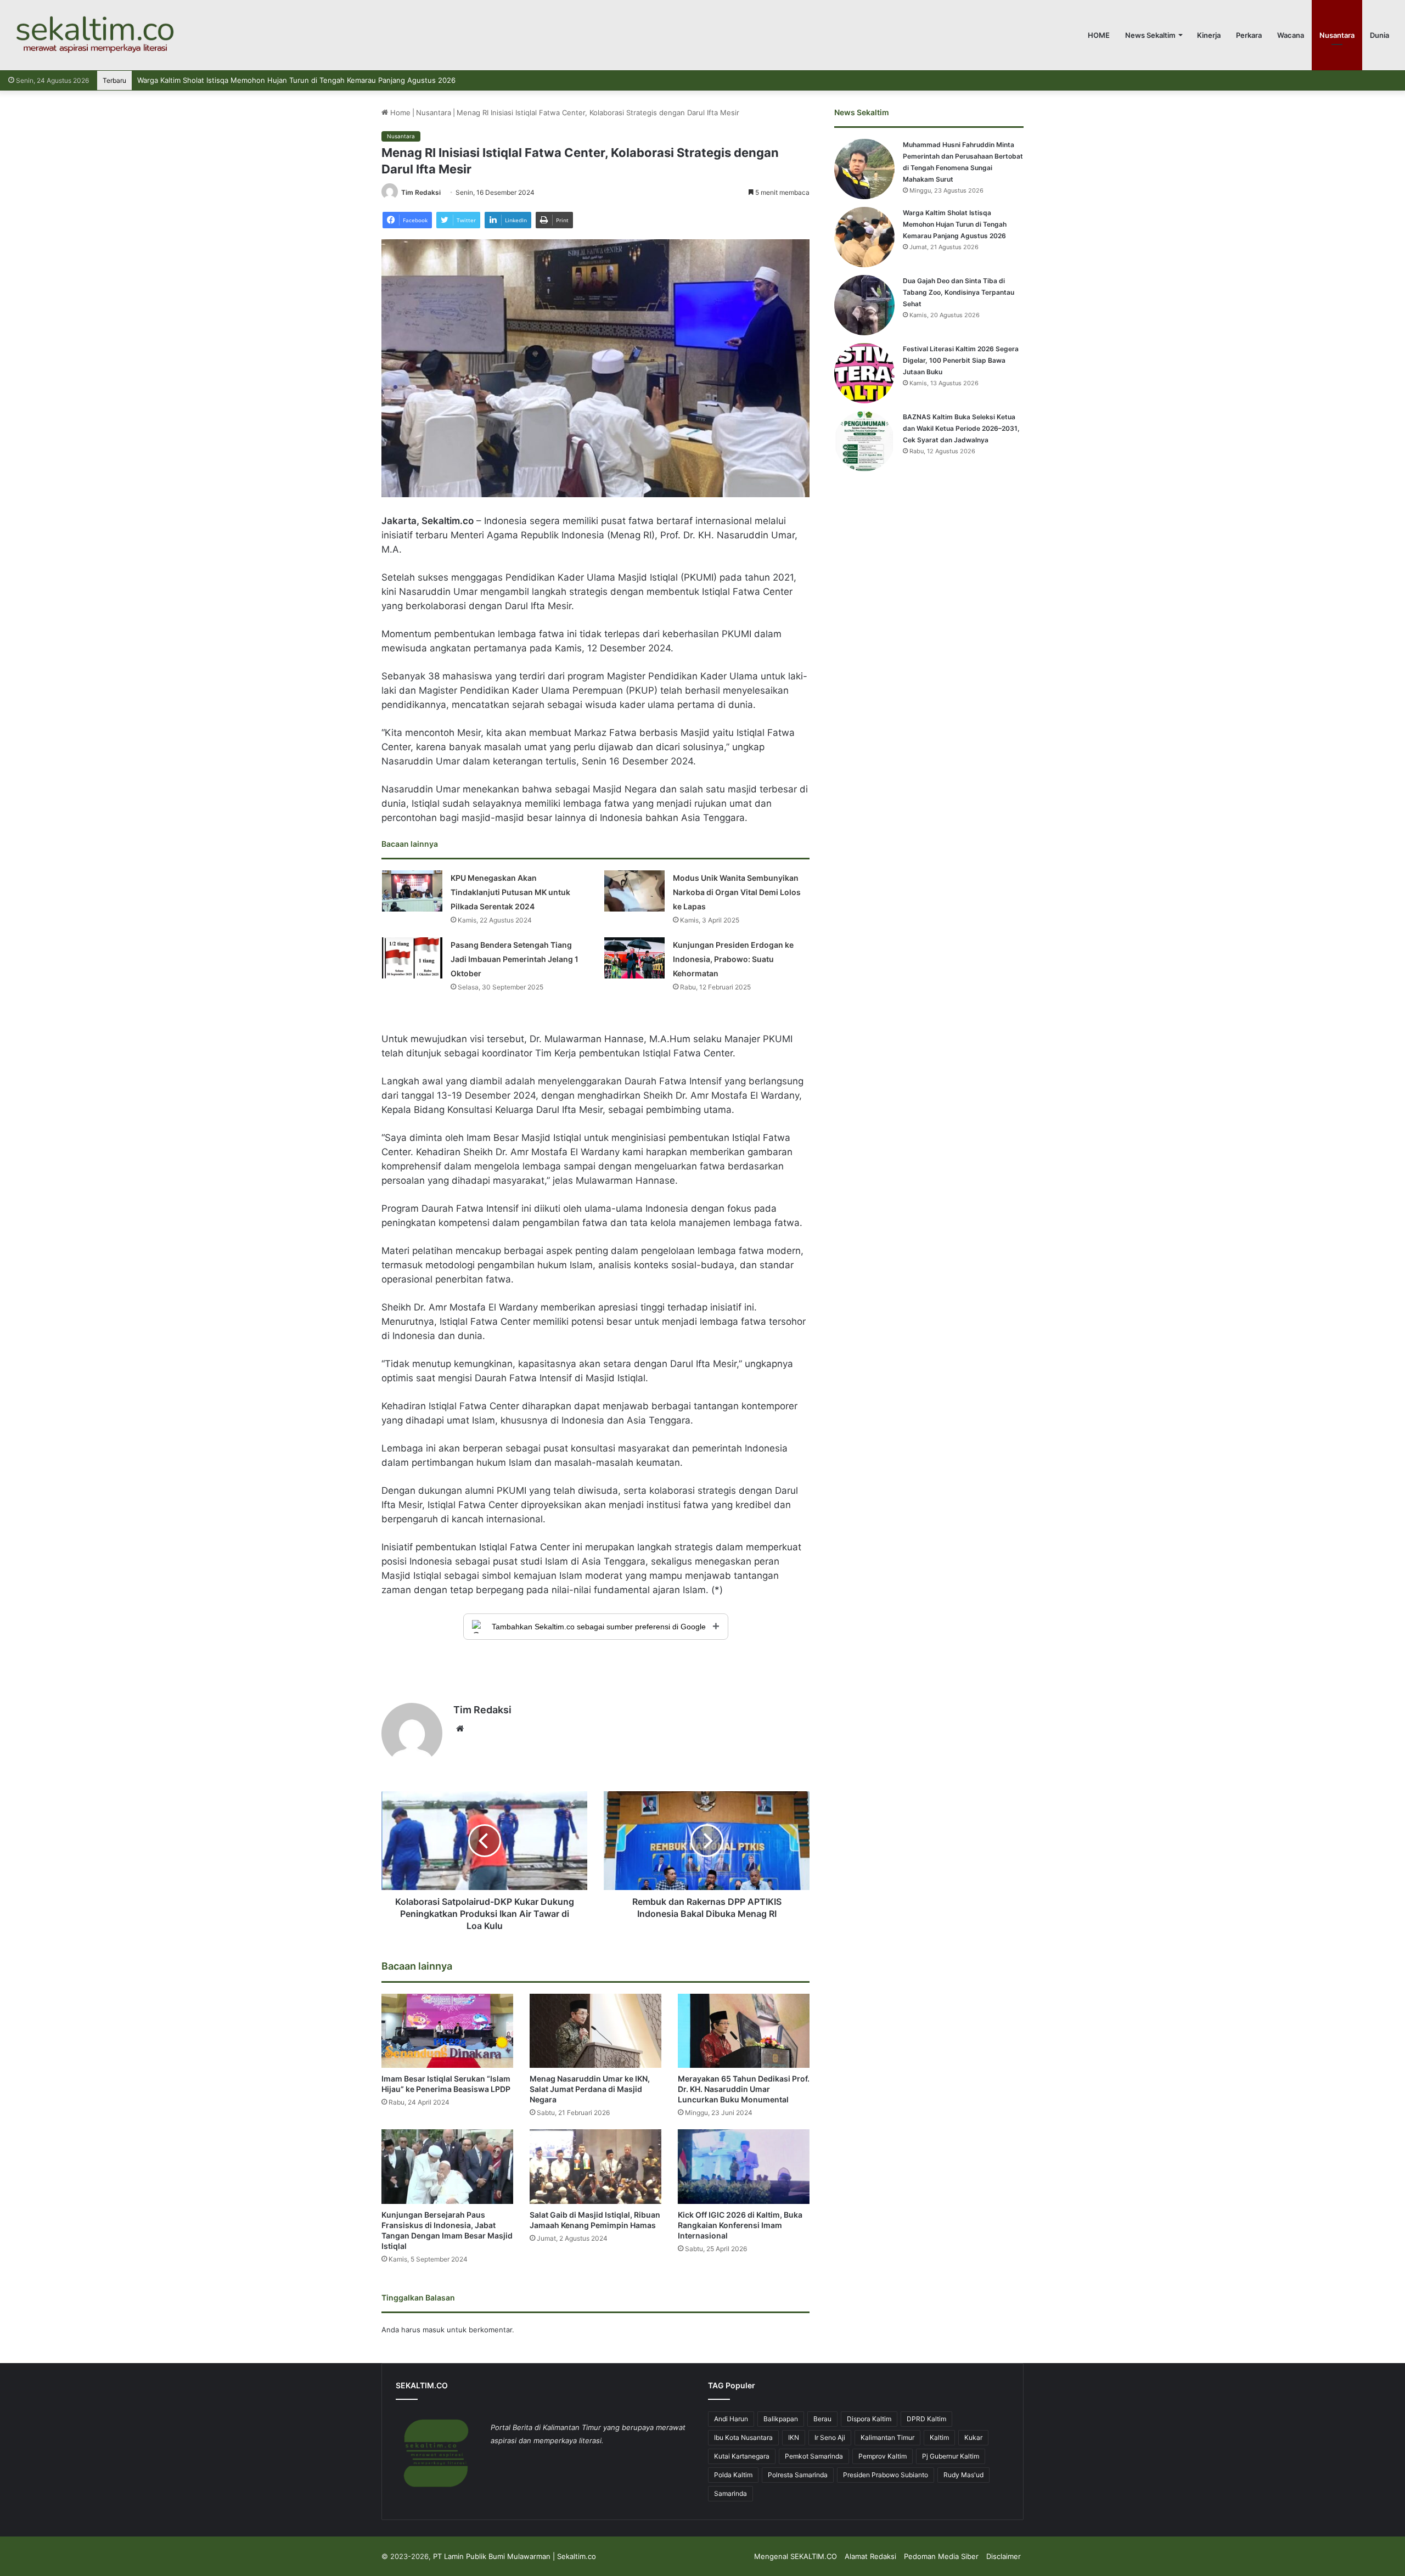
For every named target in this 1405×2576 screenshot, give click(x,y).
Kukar (973, 2437)
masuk (434, 2330)
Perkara (1249, 35)
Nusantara (1337, 35)
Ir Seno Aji (830, 2437)
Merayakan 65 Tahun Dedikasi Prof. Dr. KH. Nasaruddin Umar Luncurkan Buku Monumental (744, 2089)
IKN (794, 2437)
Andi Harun (731, 2419)
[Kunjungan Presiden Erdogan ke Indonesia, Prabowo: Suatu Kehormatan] (634, 958)
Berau (822, 2419)
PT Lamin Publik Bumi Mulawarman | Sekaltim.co (515, 2556)
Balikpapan (781, 2419)
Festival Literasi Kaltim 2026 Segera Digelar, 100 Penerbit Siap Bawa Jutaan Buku (961, 360)
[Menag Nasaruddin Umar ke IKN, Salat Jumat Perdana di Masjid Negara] (595, 2031)
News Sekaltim (1150, 35)
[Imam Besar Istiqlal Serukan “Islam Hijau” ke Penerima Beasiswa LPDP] (447, 2031)
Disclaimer (1004, 2556)
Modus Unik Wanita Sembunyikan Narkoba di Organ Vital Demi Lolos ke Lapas (737, 892)
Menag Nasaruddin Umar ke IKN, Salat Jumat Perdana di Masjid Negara (590, 2089)
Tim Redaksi (421, 192)
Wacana (1291, 35)
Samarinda (730, 2493)
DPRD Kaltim (926, 2419)
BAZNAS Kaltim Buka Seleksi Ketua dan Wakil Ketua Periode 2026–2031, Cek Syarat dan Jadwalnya (961, 428)
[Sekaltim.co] (94, 35)
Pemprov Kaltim (883, 2456)
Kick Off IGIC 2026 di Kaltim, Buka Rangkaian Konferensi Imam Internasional (740, 2225)
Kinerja (1209, 35)
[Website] (460, 1729)
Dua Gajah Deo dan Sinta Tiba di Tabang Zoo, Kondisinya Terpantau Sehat (263, 80)
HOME (1099, 35)
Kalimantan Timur (887, 2437)
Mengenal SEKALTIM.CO (796, 2556)
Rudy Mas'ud (963, 2475)
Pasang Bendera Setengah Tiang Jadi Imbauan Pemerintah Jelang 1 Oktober (515, 959)
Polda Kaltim (733, 2475)
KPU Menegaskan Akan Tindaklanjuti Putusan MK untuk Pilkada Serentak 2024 (510, 892)
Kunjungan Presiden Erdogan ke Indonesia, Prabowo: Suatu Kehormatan (733, 959)
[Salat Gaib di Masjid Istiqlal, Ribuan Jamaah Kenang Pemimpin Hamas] (595, 2166)
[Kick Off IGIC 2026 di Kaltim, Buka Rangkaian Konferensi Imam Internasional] (744, 2166)
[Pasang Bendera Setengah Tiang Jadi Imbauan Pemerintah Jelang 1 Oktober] (412, 958)
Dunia (1379, 35)
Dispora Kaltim (869, 2419)
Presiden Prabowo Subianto (886, 2475)
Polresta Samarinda (798, 2475)
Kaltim (939, 2437)
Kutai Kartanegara (742, 2456)
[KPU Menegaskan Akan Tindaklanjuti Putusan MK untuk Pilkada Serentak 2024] (412, 891)
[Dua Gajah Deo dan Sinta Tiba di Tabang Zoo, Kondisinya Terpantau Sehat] (864, 305)
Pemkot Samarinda (814, 2456)
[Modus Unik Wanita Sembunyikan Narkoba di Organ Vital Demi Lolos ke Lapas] (634, 891)
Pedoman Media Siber (941, 2556)
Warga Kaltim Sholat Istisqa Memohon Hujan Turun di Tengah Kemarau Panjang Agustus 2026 (955, 224)
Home (399, 113)
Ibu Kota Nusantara (743, 2437)
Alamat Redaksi (870, 2556)
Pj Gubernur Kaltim (951, 2456)
